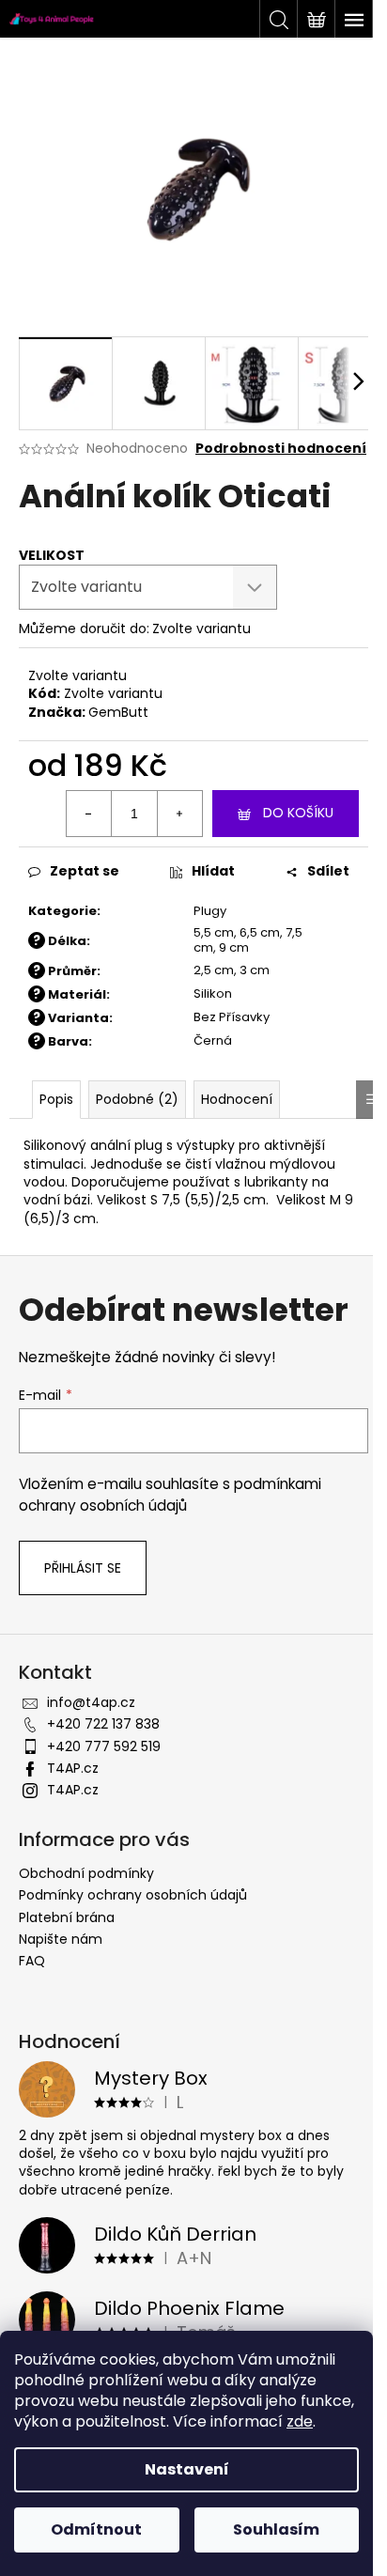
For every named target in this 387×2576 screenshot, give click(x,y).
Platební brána (67, 1917)
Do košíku (298, 813)
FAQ (32, 1961)
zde (300, 2421)
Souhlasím (276, 2529)
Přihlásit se (83, 1568)
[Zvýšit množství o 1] (179, 814)
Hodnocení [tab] (237, 1099)
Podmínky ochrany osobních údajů (133, 1895)
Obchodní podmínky (86, 1873)
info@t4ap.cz (91, 1702)
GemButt (118, 712)
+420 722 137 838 (103, 1724)
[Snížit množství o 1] (89, 814)
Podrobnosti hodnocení (281, 449)
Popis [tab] (56, 1099)
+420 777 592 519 (104, 1746)
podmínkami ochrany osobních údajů (170, 1494)
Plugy (210, 911)
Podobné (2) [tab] (137, 1099)
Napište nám (61, 1939)
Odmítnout (96, 2529)
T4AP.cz (73, 1768)
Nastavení (187, 2469)
